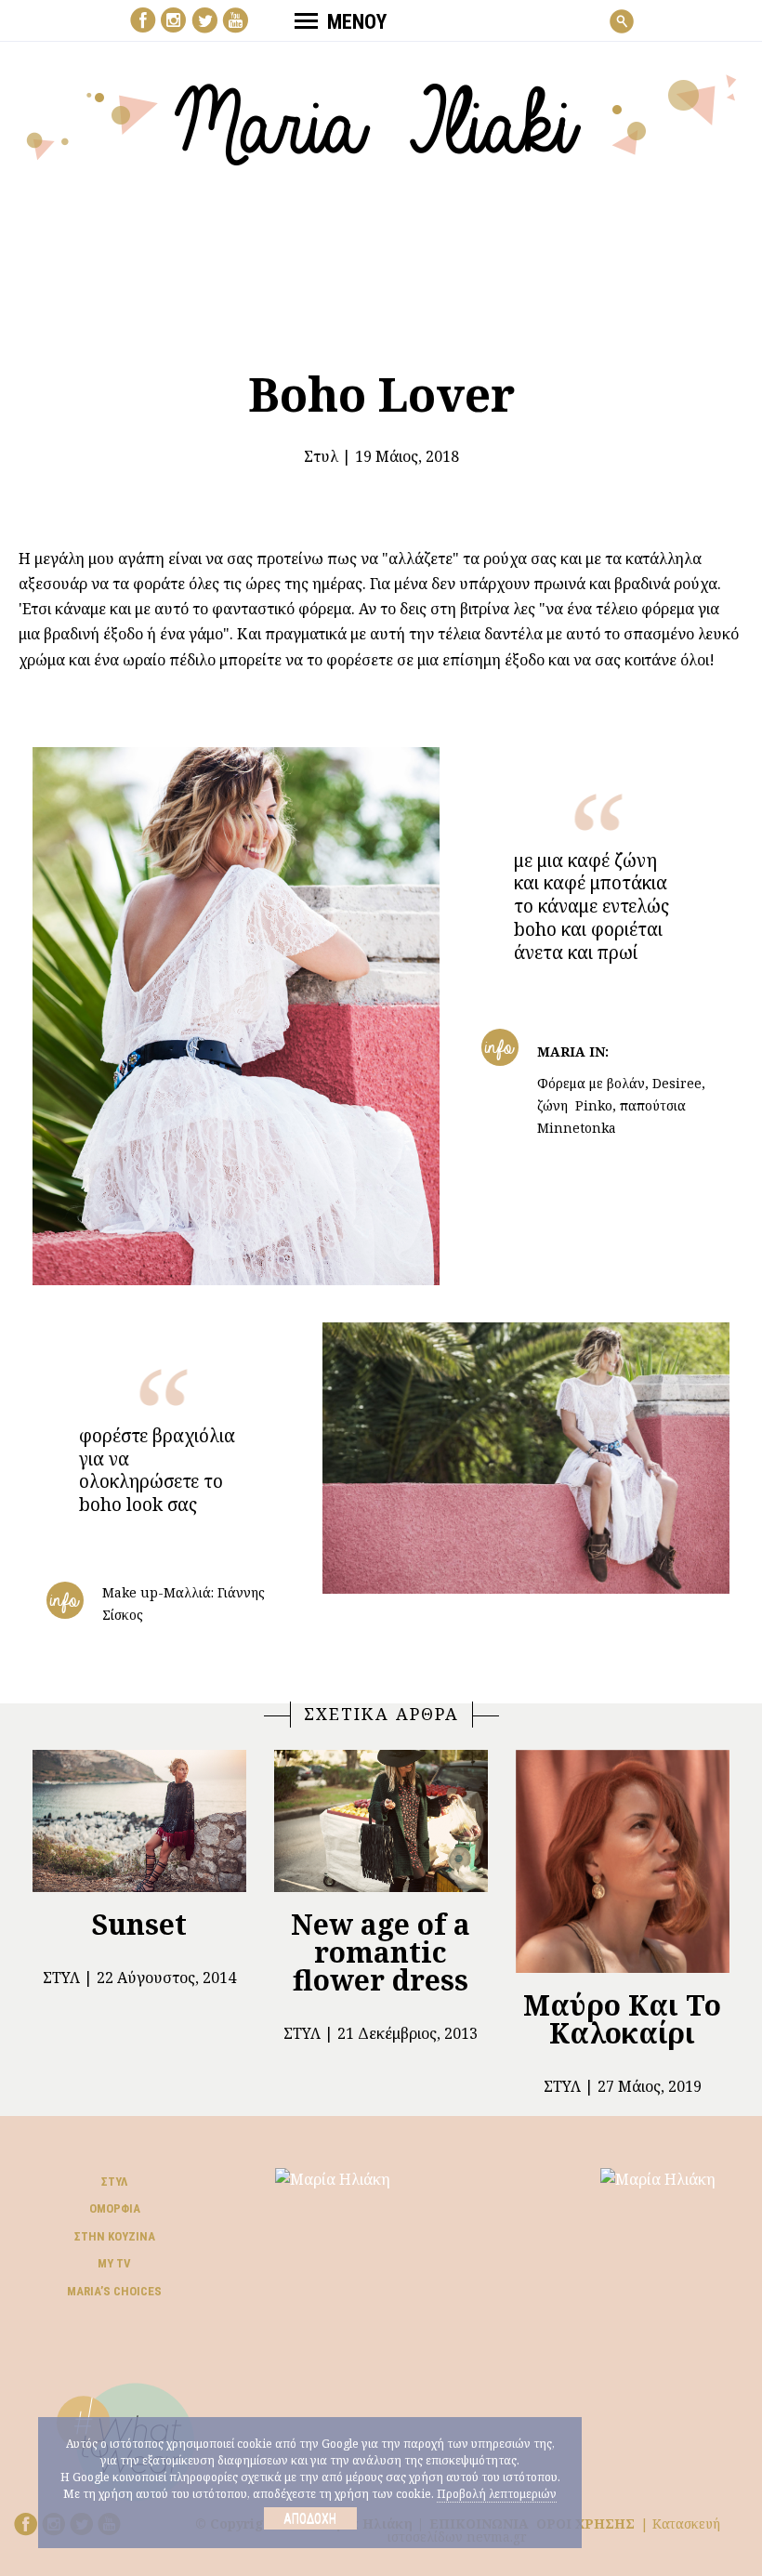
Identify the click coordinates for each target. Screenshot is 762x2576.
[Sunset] (139, 1821)
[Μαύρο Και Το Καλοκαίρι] (623, 1861)
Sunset (139, 1924)
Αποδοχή (310, 2518)
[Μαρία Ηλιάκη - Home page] (381, 118)
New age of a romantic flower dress (381, 1952)
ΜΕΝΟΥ (357, 22)
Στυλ (321, 456)
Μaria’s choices (114, 2291)
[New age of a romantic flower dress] (381, 1821)
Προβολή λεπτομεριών (497, 2494)
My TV (114, 2263)
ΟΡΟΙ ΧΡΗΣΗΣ (585, 2523)
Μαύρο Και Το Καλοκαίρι (622, 2019)
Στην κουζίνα (115, 2236)
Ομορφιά (115, 2208)
